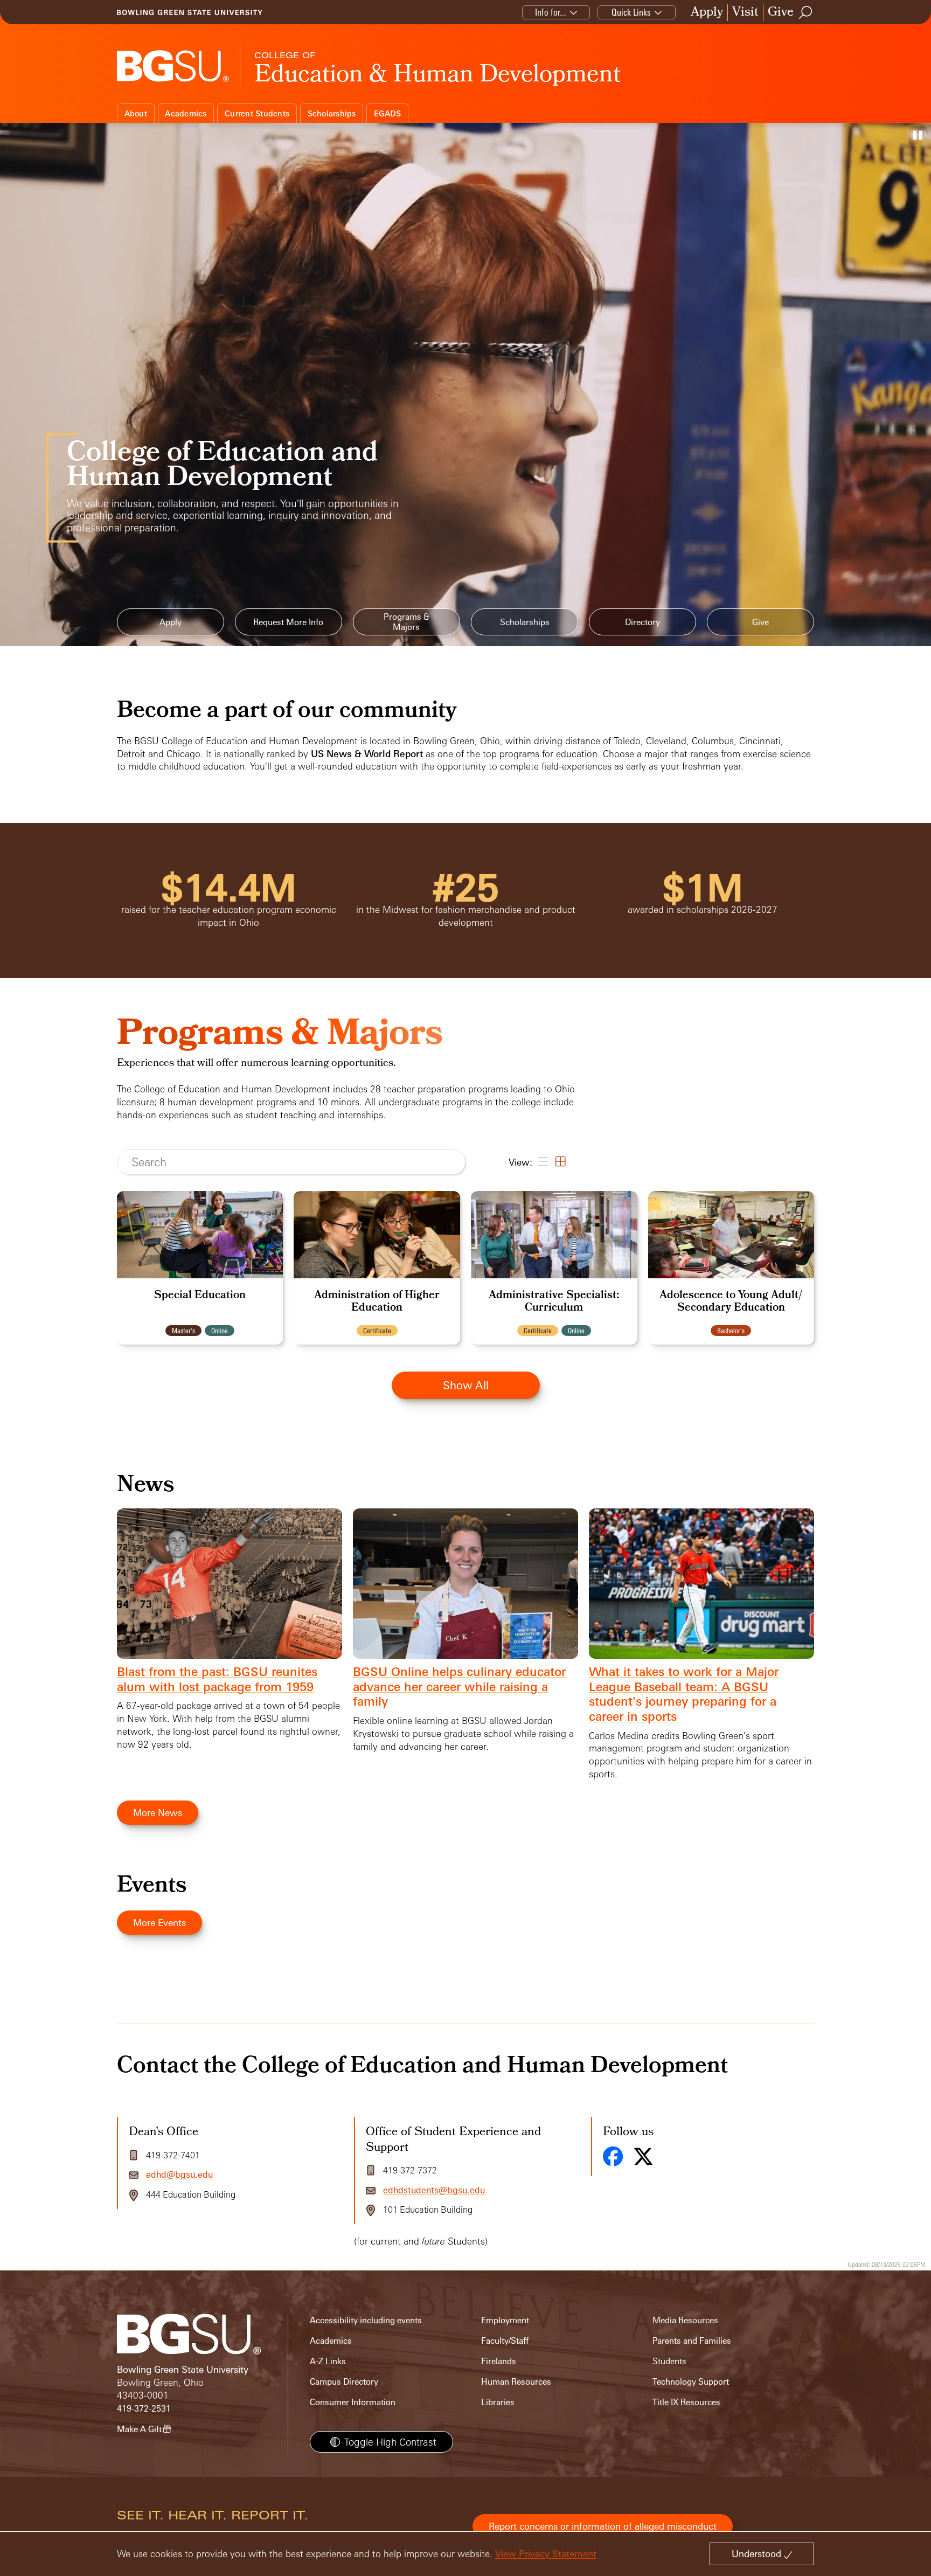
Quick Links (631, 12)
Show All (466, 1385)
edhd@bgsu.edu (179, 2175)
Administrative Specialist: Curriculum (554, 1302)
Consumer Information (353, 2402)
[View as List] (542, 1162)
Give (781, 13)
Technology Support (691, 2382)
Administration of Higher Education (377, 1302)
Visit (745, 13)
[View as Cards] (560, 1162)
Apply (707, 13)
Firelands (499, 2361)
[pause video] (918, 135)
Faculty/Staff (505, 2341)
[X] (643, 2156)
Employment (505, 2320)
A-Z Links (328, 2361)
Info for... (551, 12)
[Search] (806, 12)
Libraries (498, 2402)
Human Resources (516, 2382)
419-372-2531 (144, 2409)
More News (158, 1813)
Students (669, 2361)
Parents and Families (692, 2341)
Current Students (257, 113)
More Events (159, 1923)
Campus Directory (344, 2382)
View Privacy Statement (546, 2554)
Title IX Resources (686, 2402)
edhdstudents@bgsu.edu (434, 2190)
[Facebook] (613, 2156)
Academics (186, 113)
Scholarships (332, 113)
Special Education (200, 1296)
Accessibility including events (366, 2320)
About (136, 113)
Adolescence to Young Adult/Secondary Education (731, 1302)
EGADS (387, 113)
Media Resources (685, 2320)
